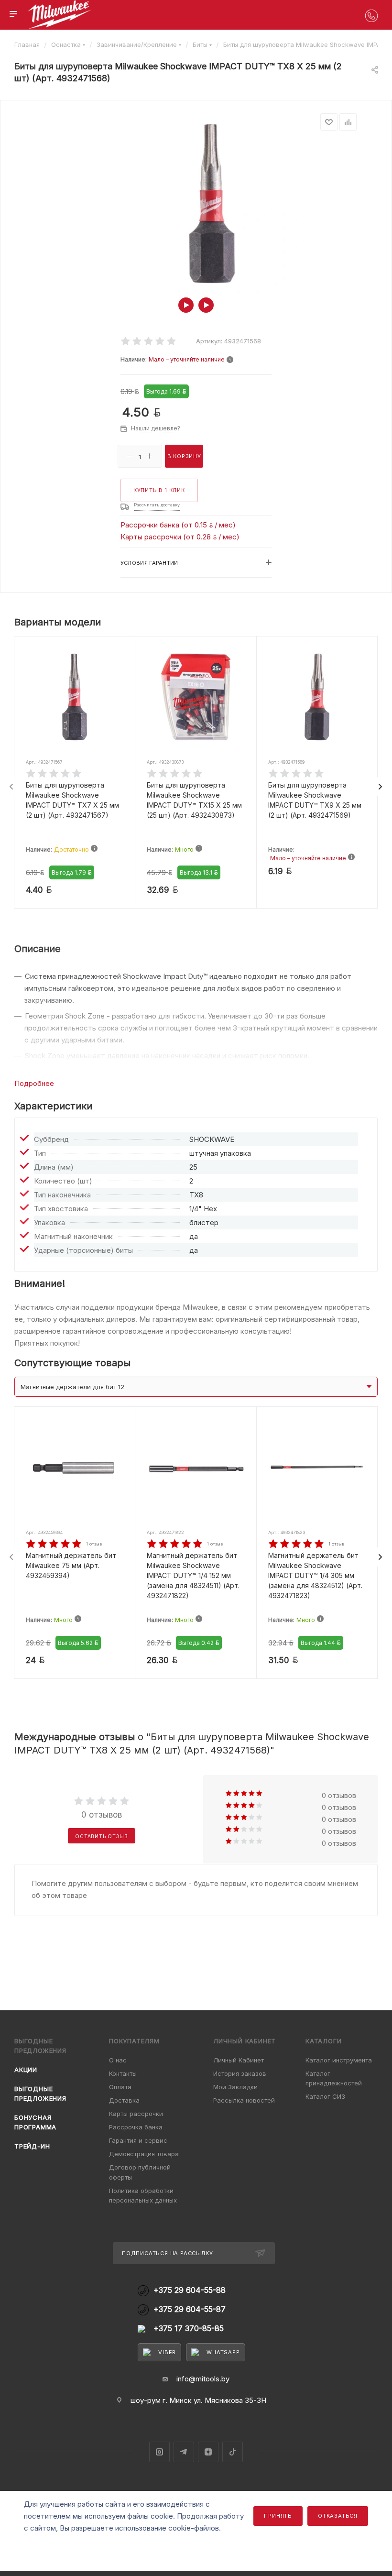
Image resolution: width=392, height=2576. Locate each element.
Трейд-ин (32, 2146)
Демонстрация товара (144, 2154)
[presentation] (11, 787)
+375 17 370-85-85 (189, 2329)
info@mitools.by (203, 2379)
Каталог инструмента (339, 2060)
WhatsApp (223, 2352)
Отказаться (338, 2516)
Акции (26, 2070)
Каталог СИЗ (325, 2096)
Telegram (184, 2452)
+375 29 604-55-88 (190, 2290)
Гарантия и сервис (138, 2140)
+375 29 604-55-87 (190, 2309)
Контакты (123, 2073)
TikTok (233, 2452)
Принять (278, 2516)
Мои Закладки (235, 2087)
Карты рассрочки (136, 2114)
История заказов (240, 2073)
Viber (167, 2352)
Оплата (120, 2087)
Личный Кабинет (239, 2060)
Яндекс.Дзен (208, 2452)
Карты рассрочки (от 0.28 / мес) (180, 537)
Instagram (159, 2452)
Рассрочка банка (136, 2127)
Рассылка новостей (244, 2100)
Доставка (124, 2100)
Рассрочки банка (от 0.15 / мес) (178, 525)
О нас (118, 2060)
